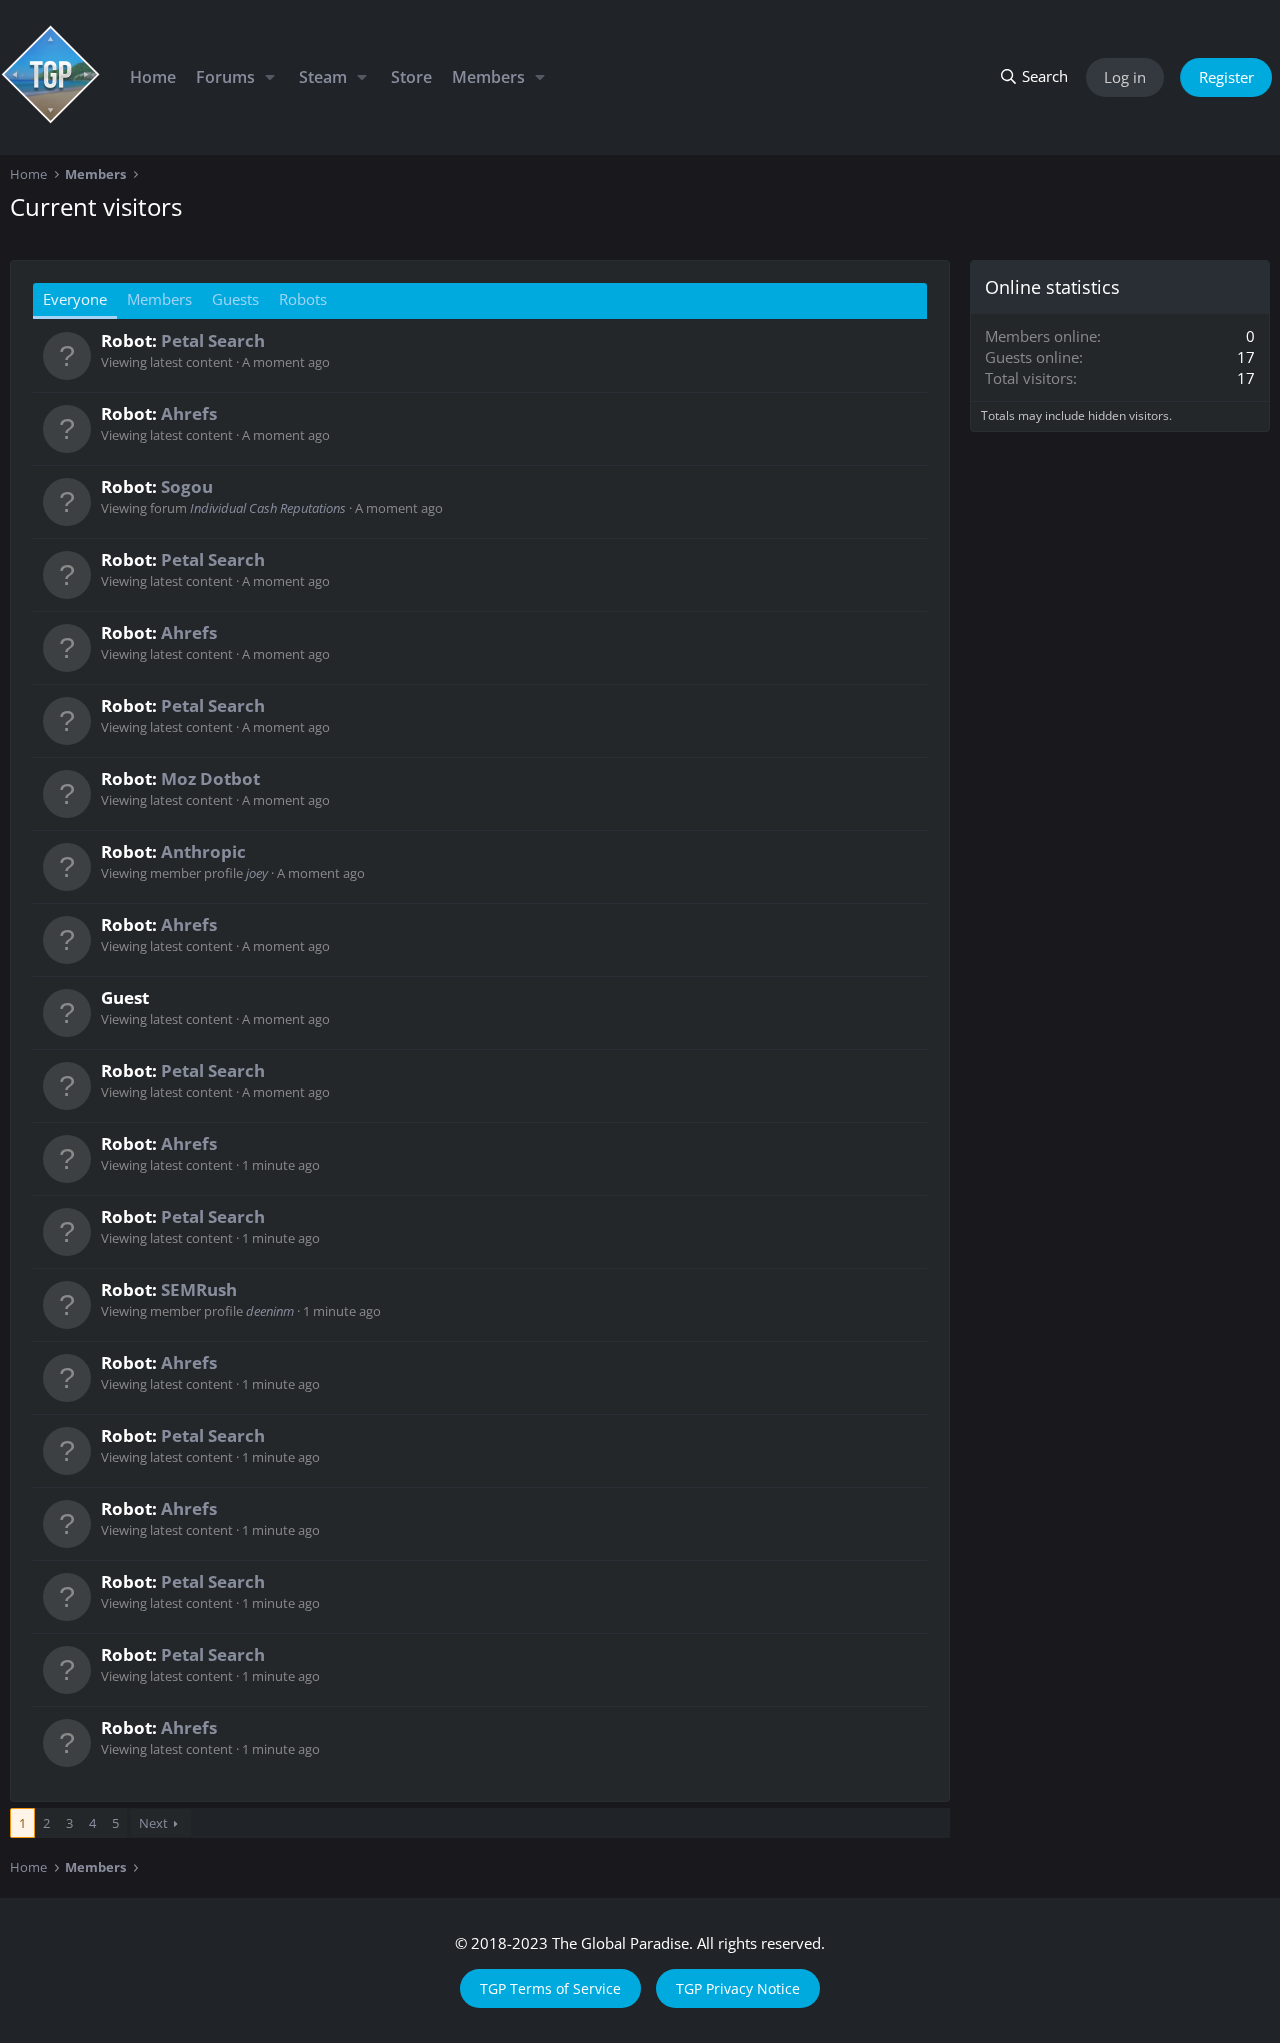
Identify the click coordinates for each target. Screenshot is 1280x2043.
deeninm (270, 1311)
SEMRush (199, 1289)
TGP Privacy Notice (738, 1988)
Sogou (187, 486)
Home (153, 77)
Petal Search (213, 340)
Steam (323, 77)
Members (488, 77)
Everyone (75, 299)
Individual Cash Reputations (268, 508)
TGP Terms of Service (550, 1988)
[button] (269, 77)
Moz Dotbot (210, 778)
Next (153, 1823)
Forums (225, 77)
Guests (235, 299)
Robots (303, 299)
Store (411, 77)
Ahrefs (189, 413)
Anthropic (203, 851)
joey (257, 873)
